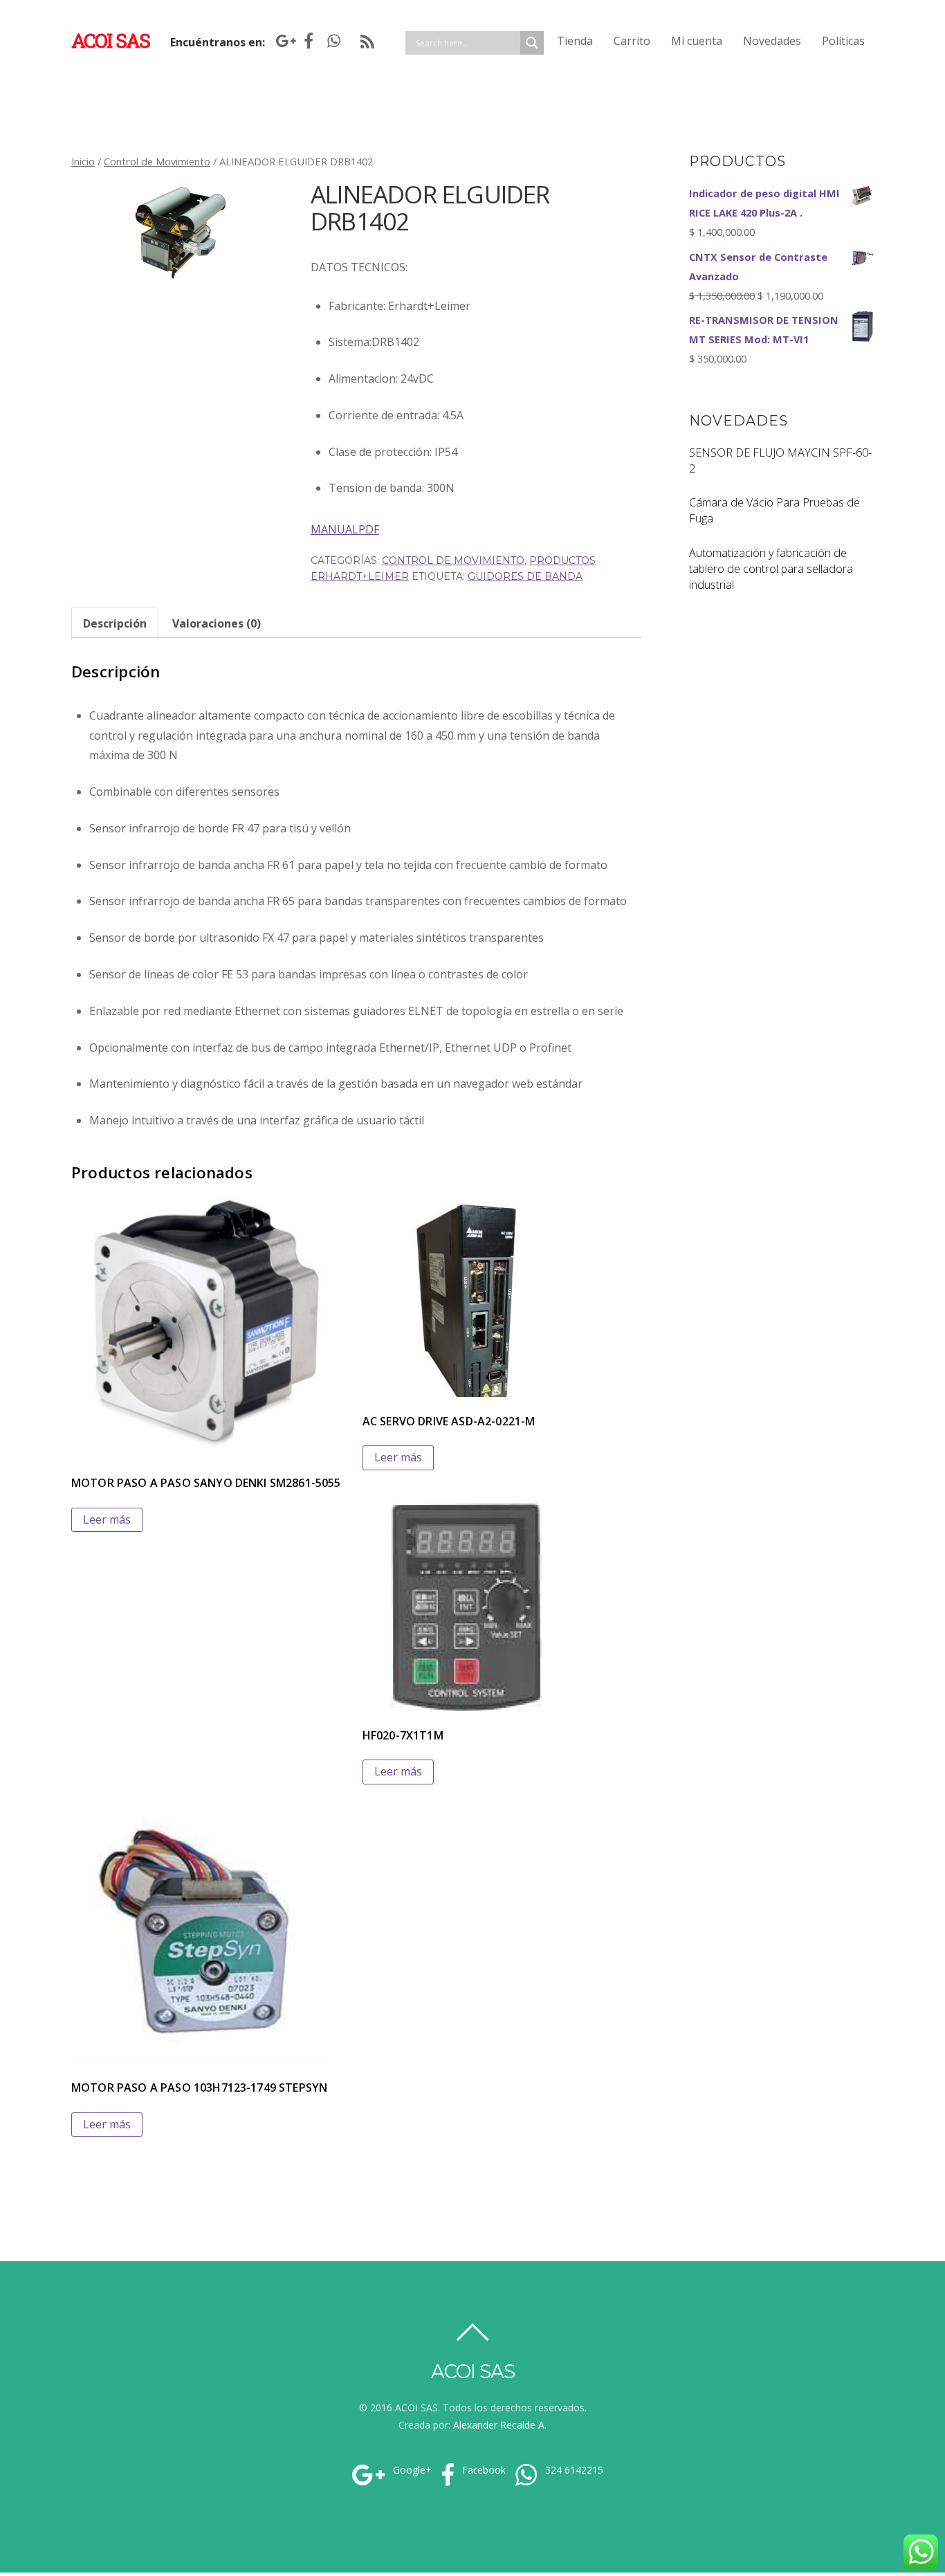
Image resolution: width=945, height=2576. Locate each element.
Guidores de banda (525, 576)
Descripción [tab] (115, 623)
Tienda (575, 41)
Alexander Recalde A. (500, 2425)
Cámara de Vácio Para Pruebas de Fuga (774, 510)
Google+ (411, 2470)
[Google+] (283, 41)
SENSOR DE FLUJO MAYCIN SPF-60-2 (780, 460)
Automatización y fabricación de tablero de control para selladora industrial (771, 569)
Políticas (843, 41)
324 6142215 (573, 2470)
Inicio (83, 161)
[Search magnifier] (532, 43)
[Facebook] (309, 41)
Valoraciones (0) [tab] (217, 623)
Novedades (772, 41)
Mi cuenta (697, 41)
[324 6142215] (334, 41)
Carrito (632, 41)
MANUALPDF (345, 529)
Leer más (107, 1519)
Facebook (483, 2470)
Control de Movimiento (157, 161)
